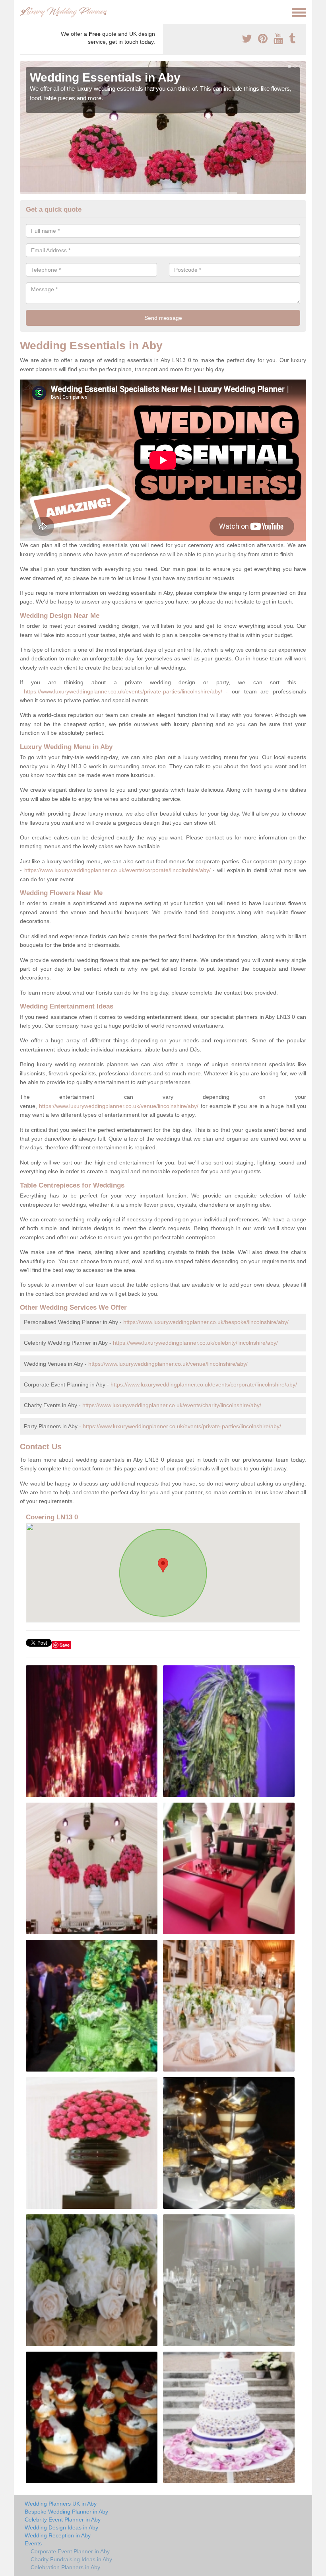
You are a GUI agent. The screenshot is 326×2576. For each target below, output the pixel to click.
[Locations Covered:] (23, 12)
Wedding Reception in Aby (58, 2535)
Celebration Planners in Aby (65, 2567)
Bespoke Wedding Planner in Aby (66, 2512)
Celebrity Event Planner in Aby (63, 2520)
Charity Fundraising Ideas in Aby (71, 2559)
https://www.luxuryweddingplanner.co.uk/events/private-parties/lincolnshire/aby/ (123, 691)
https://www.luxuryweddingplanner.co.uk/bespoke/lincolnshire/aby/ (206, 1322)
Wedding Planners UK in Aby (61, 2504)
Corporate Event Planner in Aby (70, 2551)
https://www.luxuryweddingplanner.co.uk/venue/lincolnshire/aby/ (119, 1106)
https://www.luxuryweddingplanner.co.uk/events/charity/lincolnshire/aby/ (172, 1405)
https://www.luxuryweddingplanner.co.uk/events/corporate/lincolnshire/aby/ (117, 870)
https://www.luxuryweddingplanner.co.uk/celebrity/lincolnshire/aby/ (195, 1343)
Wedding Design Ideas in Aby (61, 2527)
